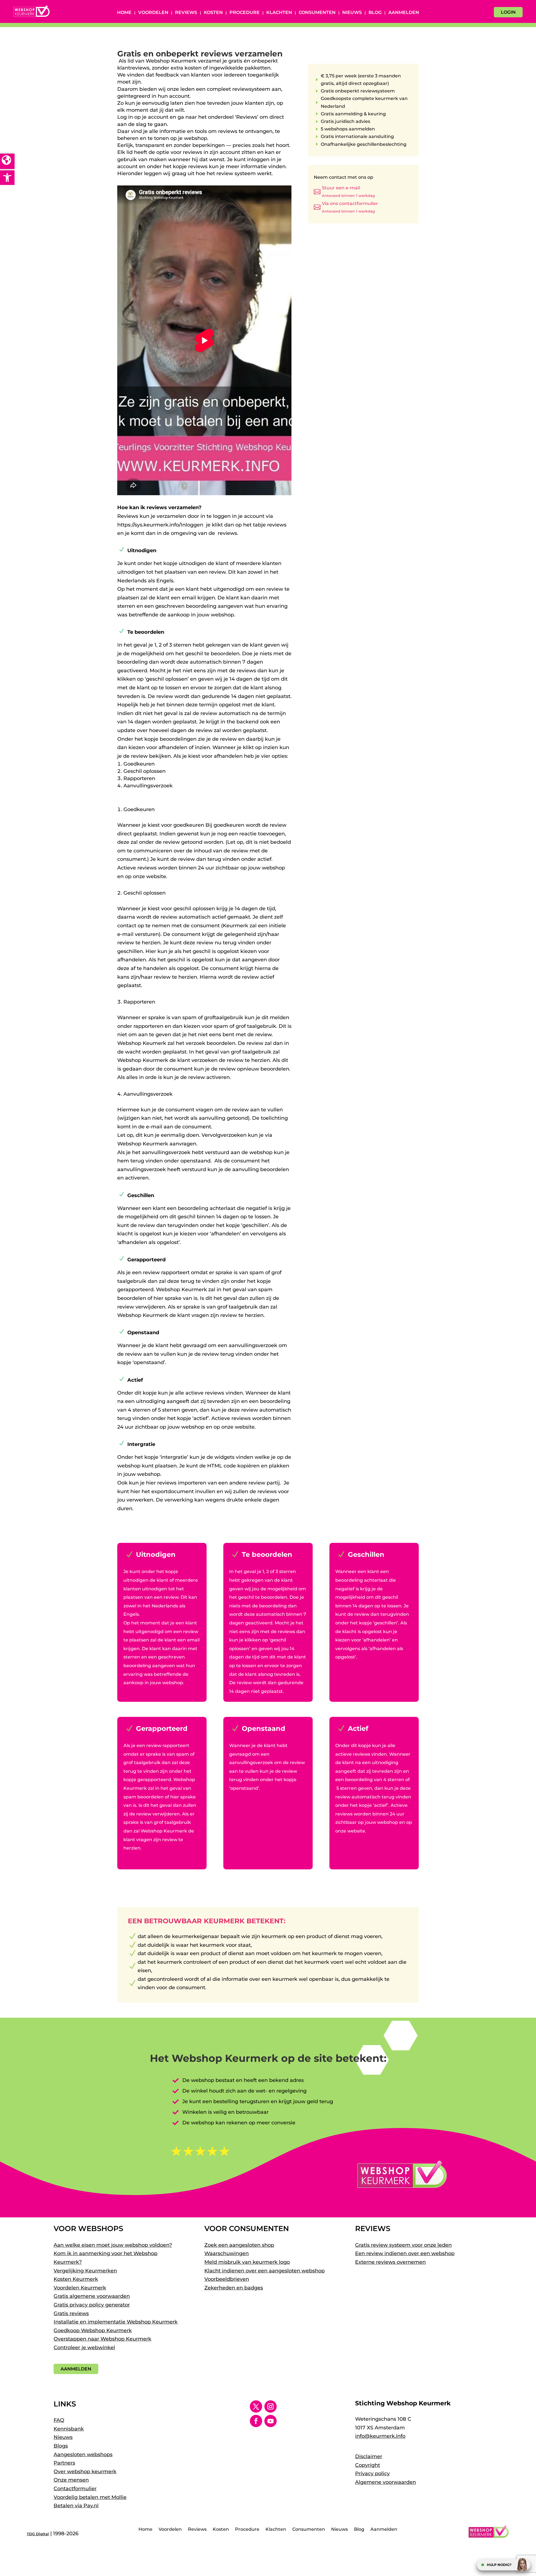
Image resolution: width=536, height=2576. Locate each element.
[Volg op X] (256, 2406)
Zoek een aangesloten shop (239, 2245)
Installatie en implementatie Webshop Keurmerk (116, 2322)
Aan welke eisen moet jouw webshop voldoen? (113, 2245)
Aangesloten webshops (83, 2455)
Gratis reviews (71, 2313)
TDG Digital (38, 2534)
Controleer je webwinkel (84, 2348)
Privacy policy (372, 2473)
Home (124, 13)
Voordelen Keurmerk (80, 2288)
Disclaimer (369, 2456)
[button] (7, 178)
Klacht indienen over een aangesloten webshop (265, 2271)
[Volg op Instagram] (271, 2406)
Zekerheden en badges (234, 2288)
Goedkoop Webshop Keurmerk (93, 2330)
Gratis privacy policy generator (92, 2305)
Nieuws (352, 13)
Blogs (61, 2446)
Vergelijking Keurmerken (85, 2271)
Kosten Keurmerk (76, 2279)
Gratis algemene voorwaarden (92, 2296)
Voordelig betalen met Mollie (90, 2497)
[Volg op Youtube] (271, 2421)
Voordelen (153, 13)
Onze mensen (71, 2480)
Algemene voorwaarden (386, 2482)
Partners (64, 2463)
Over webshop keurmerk (85, 2472)
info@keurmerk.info (380, 2436)
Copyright (368, 2465)
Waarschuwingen (227, 2253)
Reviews (186, 13)
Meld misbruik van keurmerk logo (247, 2262)
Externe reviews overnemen (390, 2262)
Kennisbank (69, 2429)
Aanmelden (404, 13)
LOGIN (508, 12)
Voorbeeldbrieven (227, 2279)
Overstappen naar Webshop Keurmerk (102, 2339)
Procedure (245, 13)
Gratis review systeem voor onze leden (403, 2245)
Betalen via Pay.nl (76, 2506)
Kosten (213, 13)
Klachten (279, 13)
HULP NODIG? (499, 2565)
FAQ (59, 2420)
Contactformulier (75, 2489)
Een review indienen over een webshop (405, 2253)
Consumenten (317, 13)
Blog (375, 13)
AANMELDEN (76, 2369)
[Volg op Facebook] (256, 2421)
